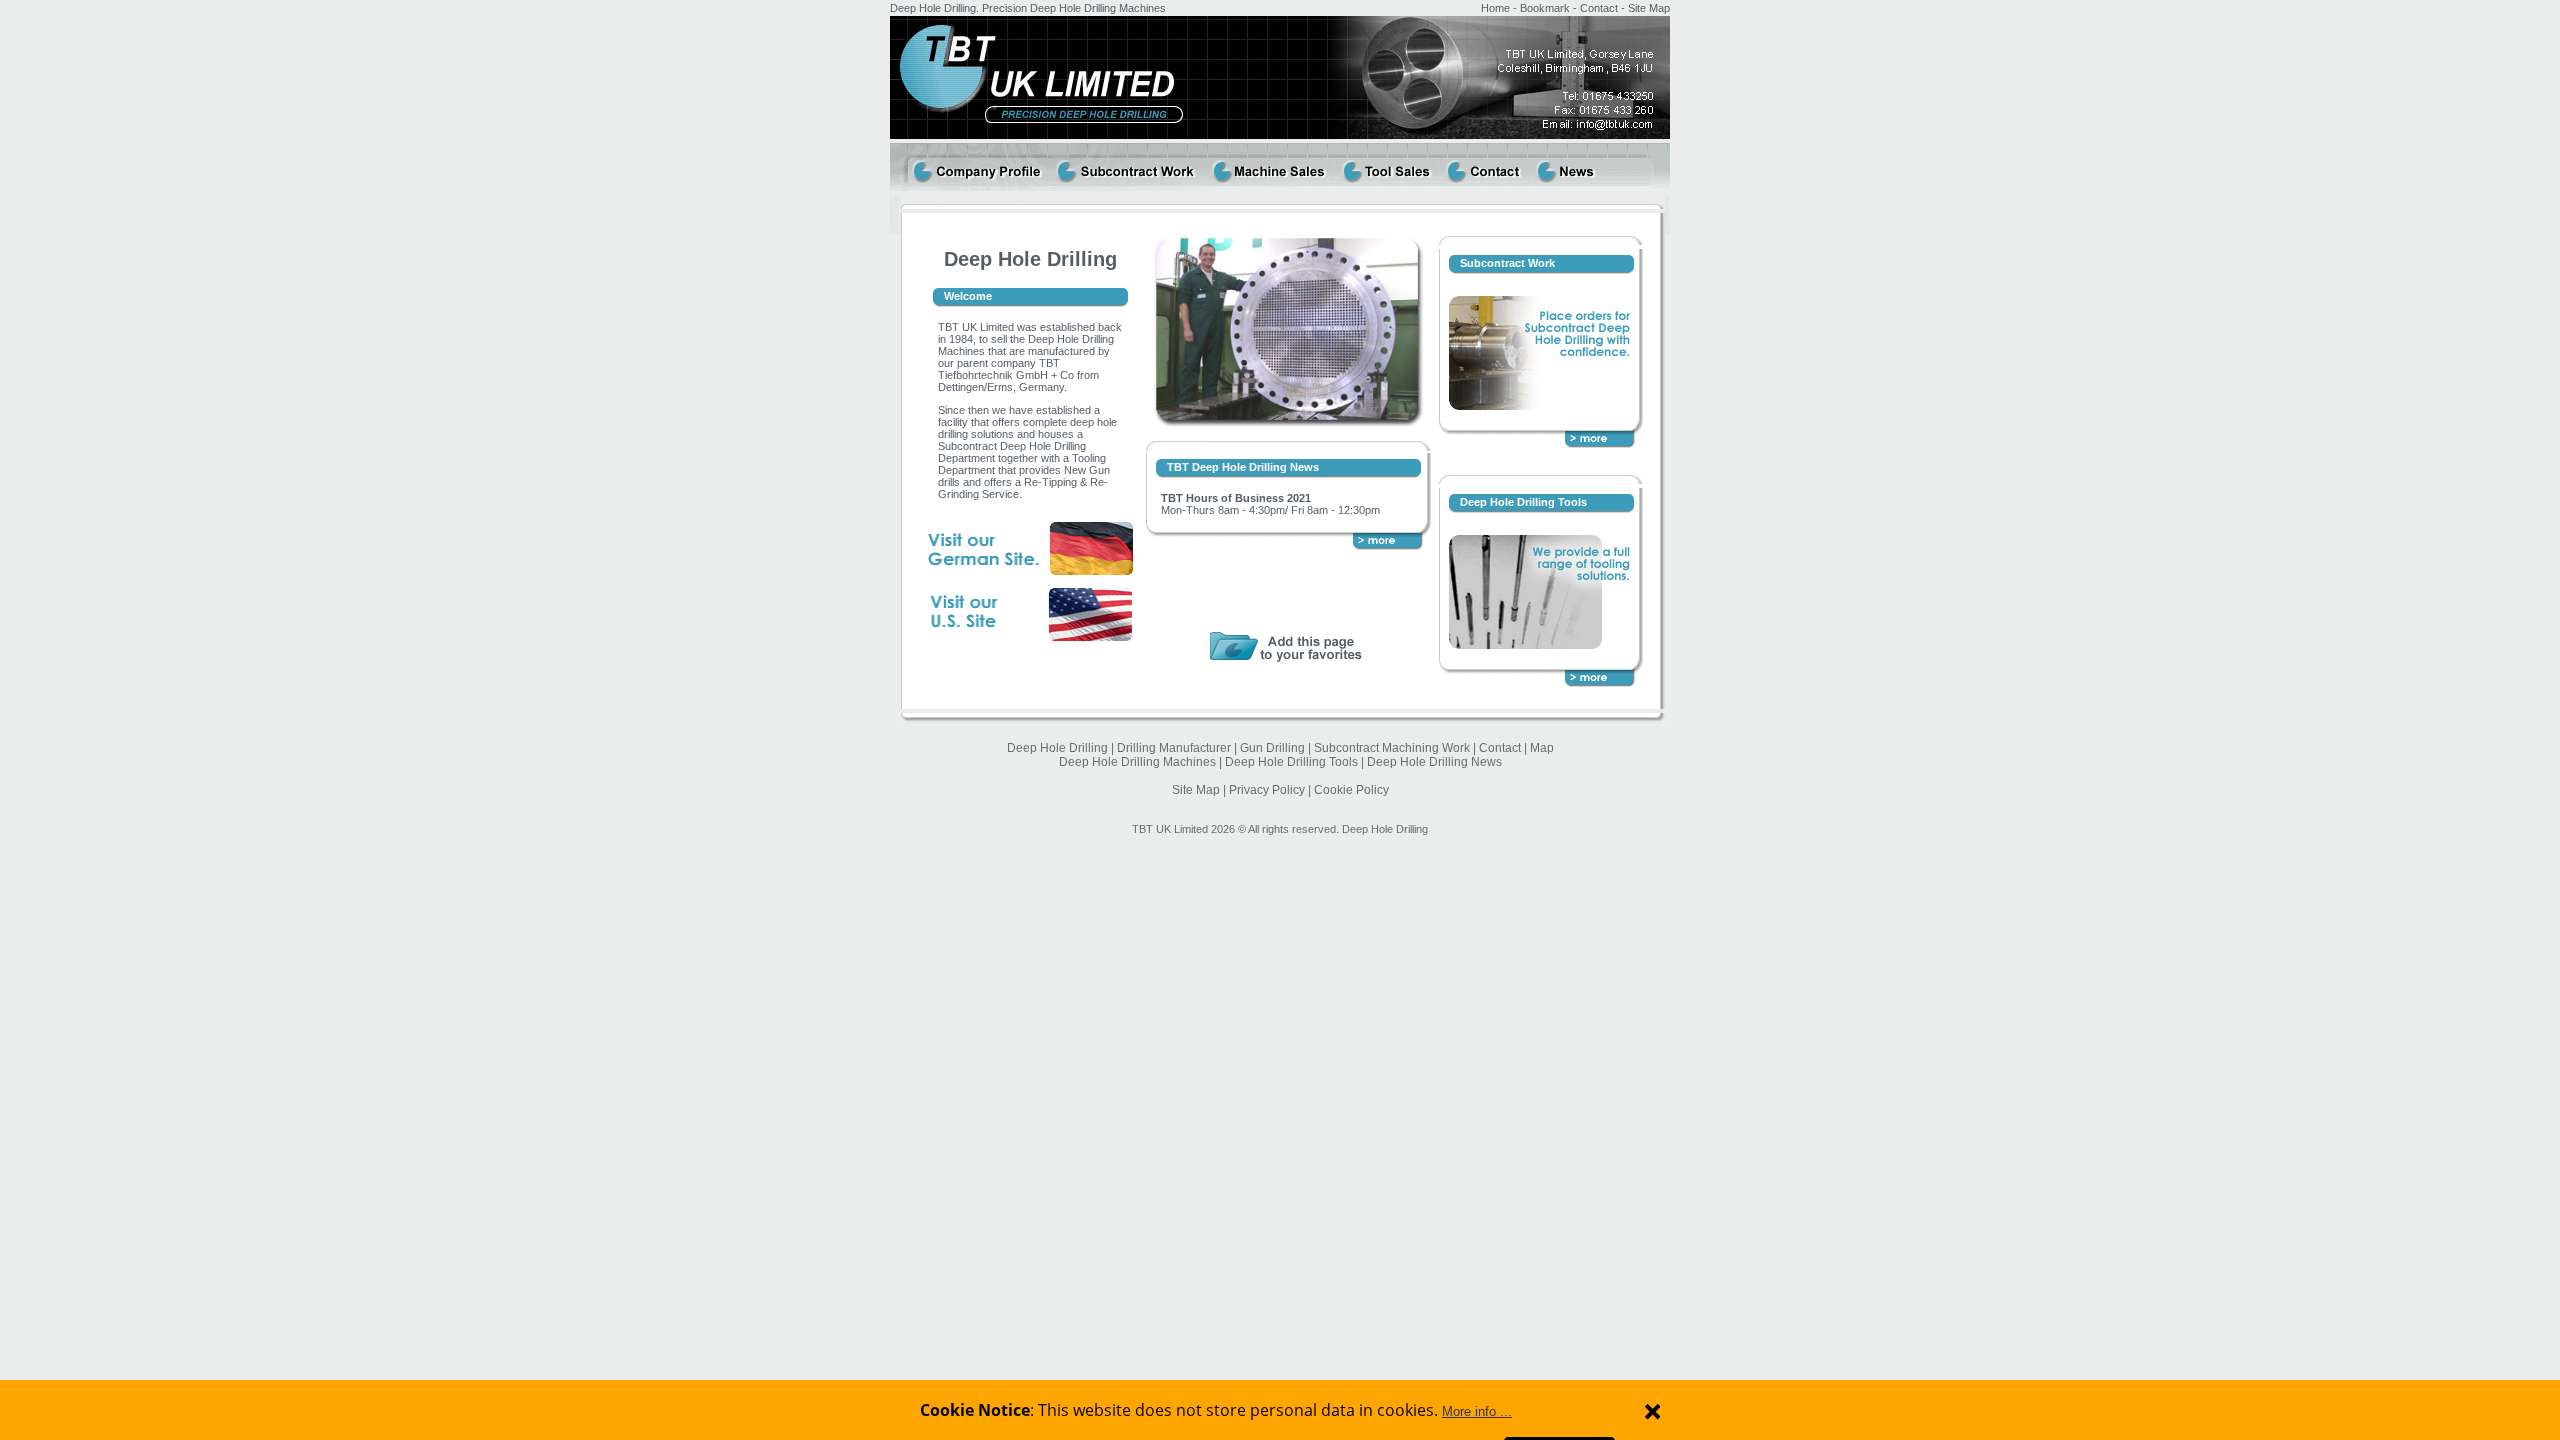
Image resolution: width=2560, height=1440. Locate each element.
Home (1495, 8)
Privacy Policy (1267, 790)
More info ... (1477, 1411)
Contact (1599, 8)
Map (1542, 748)
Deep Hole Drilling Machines (1137, 762)
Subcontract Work (1507, 263)
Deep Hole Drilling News (1434, 762)
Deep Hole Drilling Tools (1523, 502)
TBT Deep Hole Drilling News (1243, 467)
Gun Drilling (1272, 748)
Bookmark (1545, 8)
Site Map (1649, 8)
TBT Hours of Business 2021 (1236, 498)
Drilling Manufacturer (1174, 748)
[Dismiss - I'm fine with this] (1652, 1411)
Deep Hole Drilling (1057, 748)
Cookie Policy (1351, 790)
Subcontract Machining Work (1392, 748)
